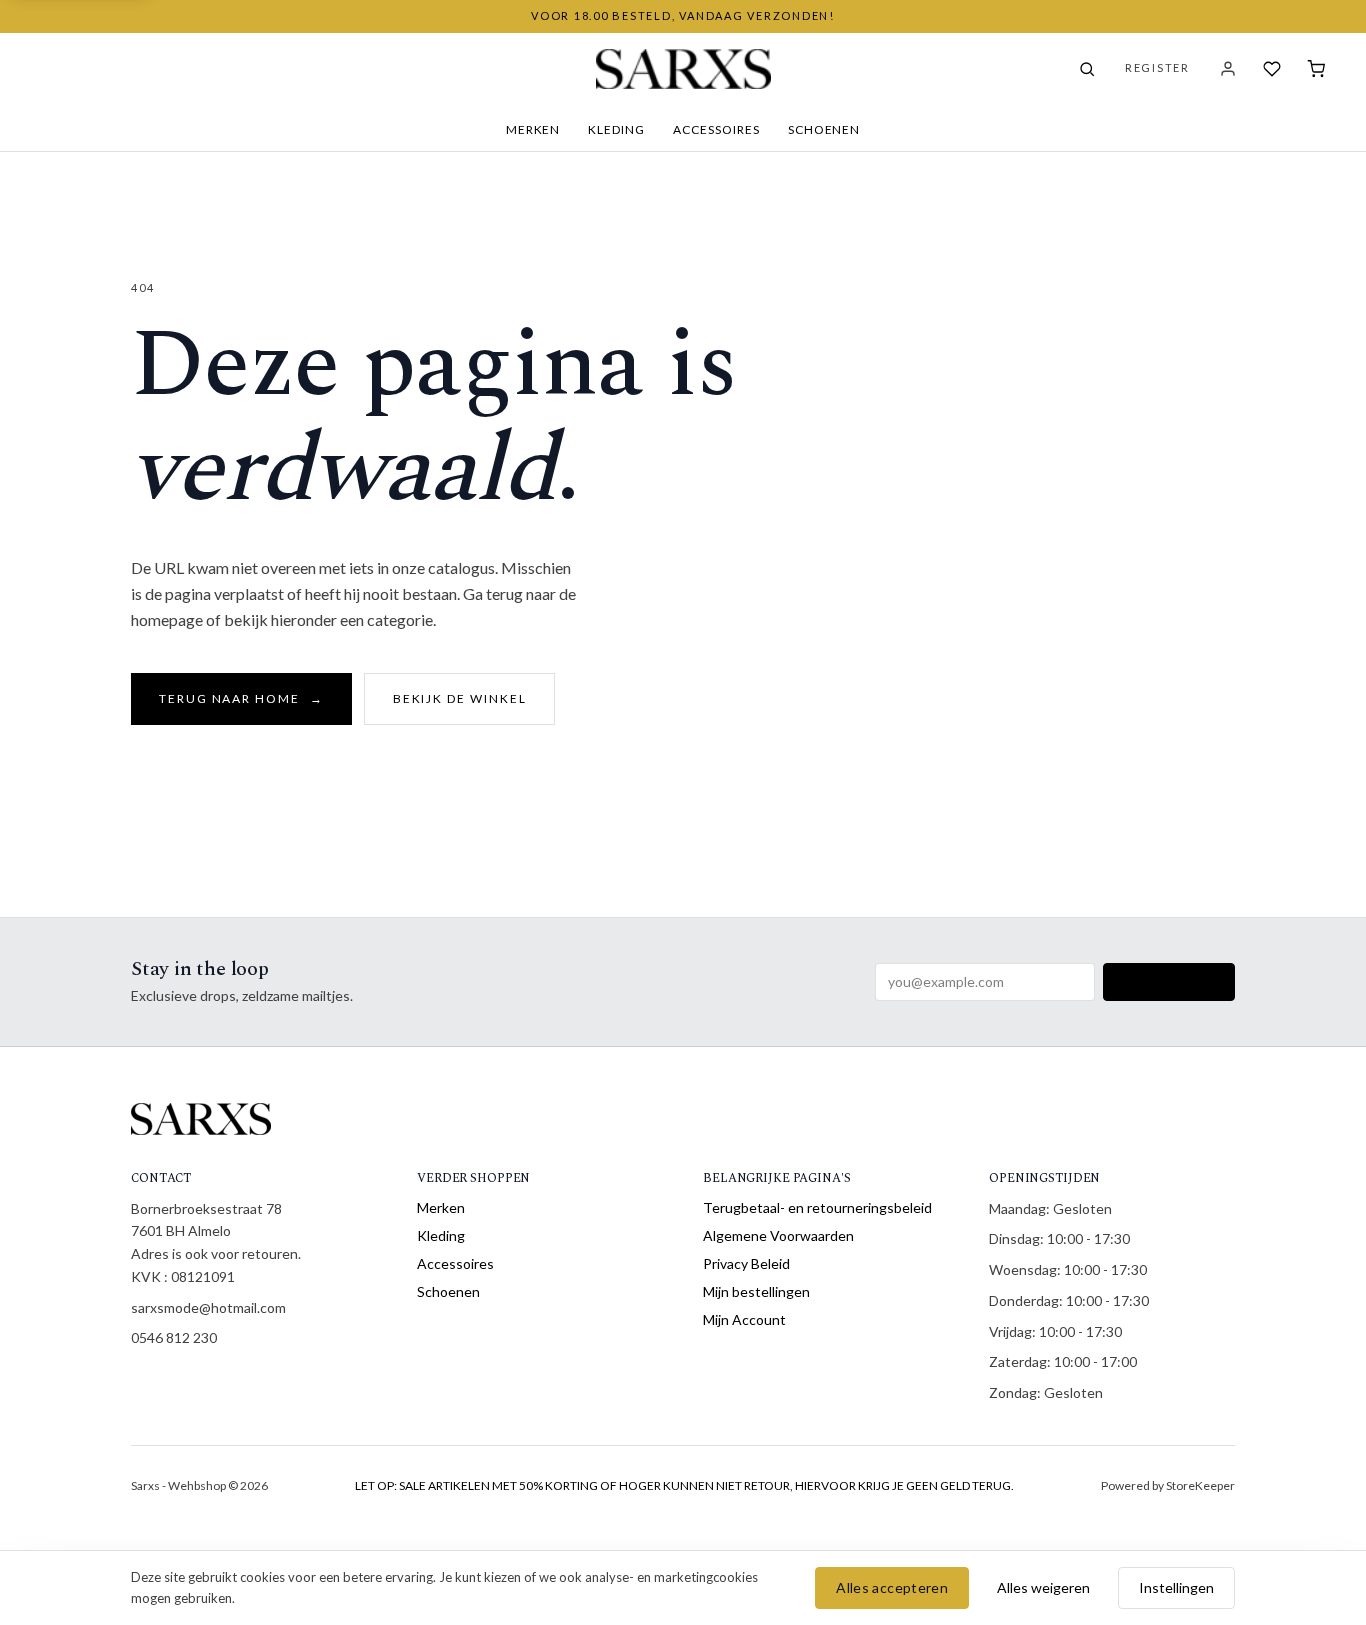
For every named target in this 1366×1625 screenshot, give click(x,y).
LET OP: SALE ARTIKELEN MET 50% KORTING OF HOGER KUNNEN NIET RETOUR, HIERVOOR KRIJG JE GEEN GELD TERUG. (684, 1485)
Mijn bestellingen (756, 1291)
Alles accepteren (892, 1587)
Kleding (616, 129)
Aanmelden (1169, 981)
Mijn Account (744, 1319)
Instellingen (1176, 1587)
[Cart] (1316, 69)
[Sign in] (1228, 69)
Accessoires (716, 129)
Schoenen (824, 129)
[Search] (1087, 69)
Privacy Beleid (746, 1263)
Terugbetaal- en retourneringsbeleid (817, 1207)
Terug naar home (241, 698)
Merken (533, 129)
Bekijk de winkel (460, 698)
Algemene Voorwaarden (778, 1235)
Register (1157, 67)
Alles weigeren (1043, 1587)
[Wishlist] (1272, 69)
